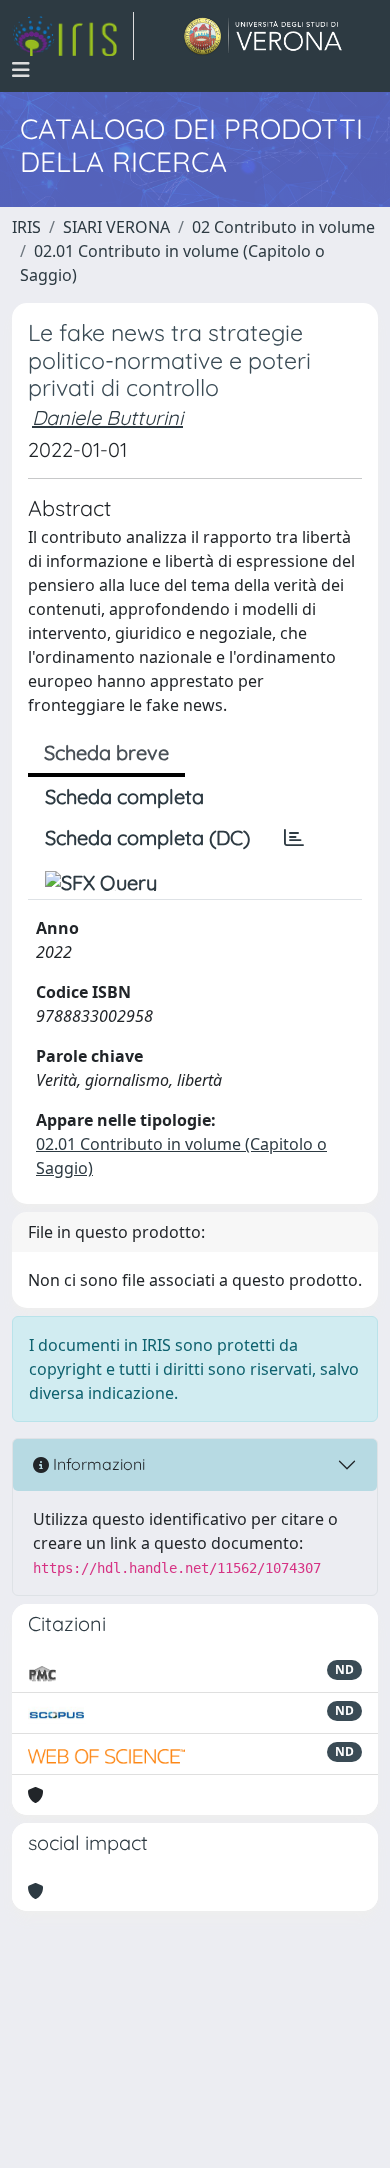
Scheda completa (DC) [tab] (147, 837)
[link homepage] (73, 36)
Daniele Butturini (107, 417)
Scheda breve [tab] (106, 752)
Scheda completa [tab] (124, 796)
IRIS (26, 227)
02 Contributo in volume (283, 227)
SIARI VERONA (116, 227)
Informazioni (97, 1464)
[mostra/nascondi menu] (21, 70)
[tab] (294, 838)
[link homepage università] (263, 36)
